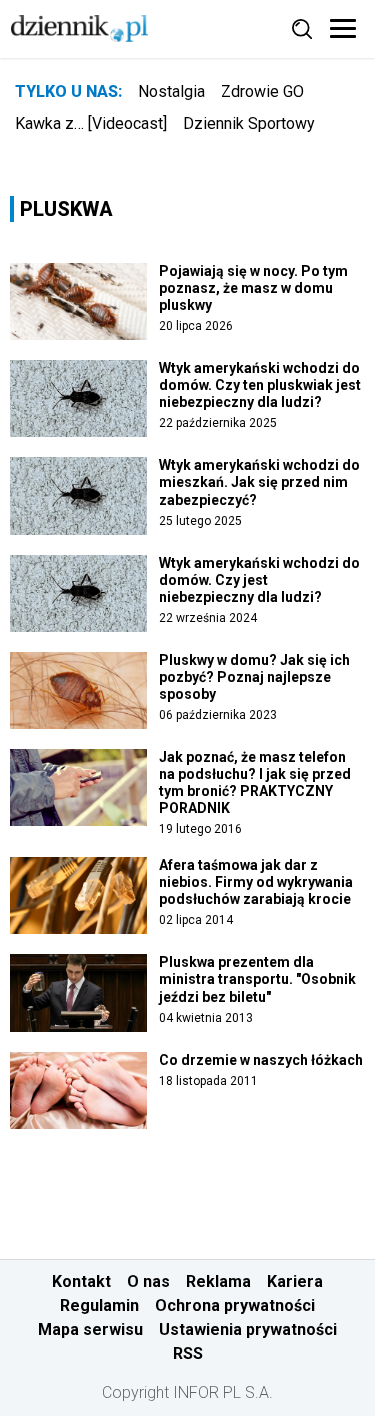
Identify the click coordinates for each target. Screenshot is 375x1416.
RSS (188, 1353)
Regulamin (99, 1305)
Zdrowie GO (262, 91)
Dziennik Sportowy (249, 123)
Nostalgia (171, 91)
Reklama (218, 1281)
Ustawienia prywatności (248, 1329)
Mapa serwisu (90, 1329)
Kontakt (81, 1281)
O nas (148, 1281)
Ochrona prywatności (235, 1305)
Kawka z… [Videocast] (91, 123)
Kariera (295, 1281)
